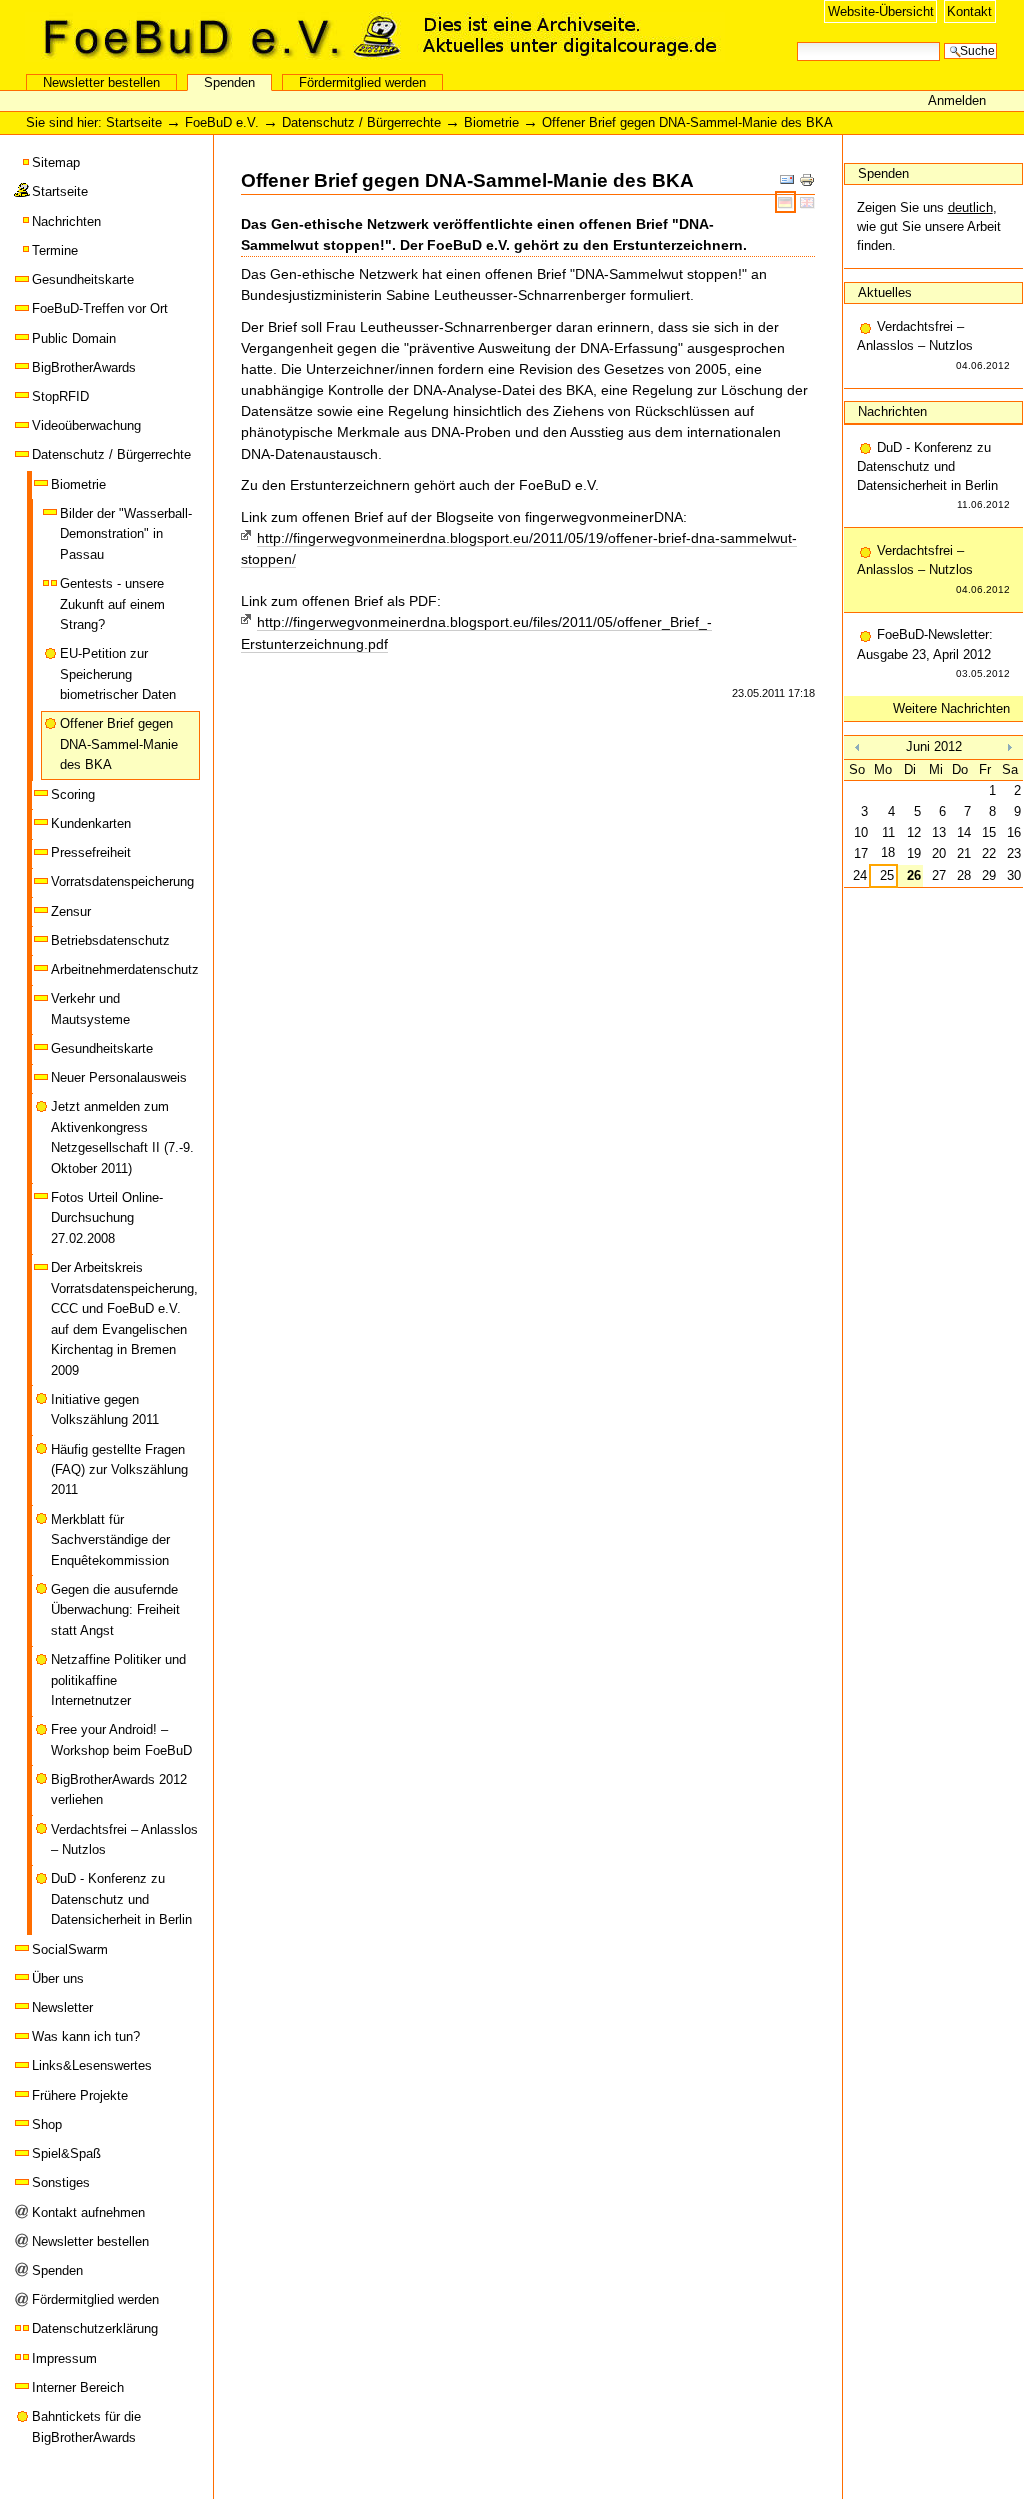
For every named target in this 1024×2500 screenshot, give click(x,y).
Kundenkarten (91, 823)
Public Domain (74, 338)
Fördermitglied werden (362, 82)
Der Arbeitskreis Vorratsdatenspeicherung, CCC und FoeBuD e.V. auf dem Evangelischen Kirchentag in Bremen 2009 (124, 1318)
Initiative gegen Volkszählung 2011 (105, 1409)
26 (914, 875)
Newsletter (62, 2007)
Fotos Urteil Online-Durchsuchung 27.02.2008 (107, 1218)
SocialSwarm (70, 1949)
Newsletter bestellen (101, 82)
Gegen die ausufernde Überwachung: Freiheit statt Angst (115, 1610)
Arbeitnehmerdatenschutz (125, 969)
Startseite (134, 122)
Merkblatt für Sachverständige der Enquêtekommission (110, 1540)
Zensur (71, 911)
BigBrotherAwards (84, 367)
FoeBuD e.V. (215, 37)
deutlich (970, 207)
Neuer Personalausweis (119, 1077)
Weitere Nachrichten (951, 708)
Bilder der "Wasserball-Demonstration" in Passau (126, 534)
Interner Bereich (78, 2387)
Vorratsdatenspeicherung (122, 881)
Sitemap (56, 162)
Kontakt (969, 11)
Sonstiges (61, 2182)
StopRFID (60, 396)
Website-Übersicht (881, 11)
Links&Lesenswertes (92, 2065)
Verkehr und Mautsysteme (90, 1008)
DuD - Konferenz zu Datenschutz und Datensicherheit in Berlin (121, 1899)
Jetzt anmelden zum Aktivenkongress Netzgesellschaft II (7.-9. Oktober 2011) (122, 1137)
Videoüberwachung (86, 425)
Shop (47, 2124)
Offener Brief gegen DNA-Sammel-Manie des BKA (119, 744)
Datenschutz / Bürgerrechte (361, 122)
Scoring (73, 794)
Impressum (64, 2358)
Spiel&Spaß (66, 2153)
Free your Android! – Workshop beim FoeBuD (121, 1739)
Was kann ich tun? (86, 2036)
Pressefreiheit (91, 852)
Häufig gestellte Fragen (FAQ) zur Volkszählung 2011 (119, 1470)
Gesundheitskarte (83, 279)
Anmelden (957, 100)
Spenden (229, 82)
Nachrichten (66, 221)
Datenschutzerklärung (95, 2328)
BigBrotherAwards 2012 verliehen (119, 1789)
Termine (55, 250)
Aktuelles (885, 292)
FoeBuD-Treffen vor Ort (100, 308)
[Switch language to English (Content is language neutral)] (807, 202)
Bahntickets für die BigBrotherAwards (86, 2426)
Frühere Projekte (80, 2095)
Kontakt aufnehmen (88, 2212)
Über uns (58, 1978)
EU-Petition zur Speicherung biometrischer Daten (118, 674)
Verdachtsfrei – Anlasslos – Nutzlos (124, 1839)
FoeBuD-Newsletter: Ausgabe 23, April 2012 (934, 652)
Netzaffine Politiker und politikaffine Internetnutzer (118, 1680)
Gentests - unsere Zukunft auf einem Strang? (112, 604)
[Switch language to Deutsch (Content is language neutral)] (787, 202)
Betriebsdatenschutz (110, 940)
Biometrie (491, 122)
